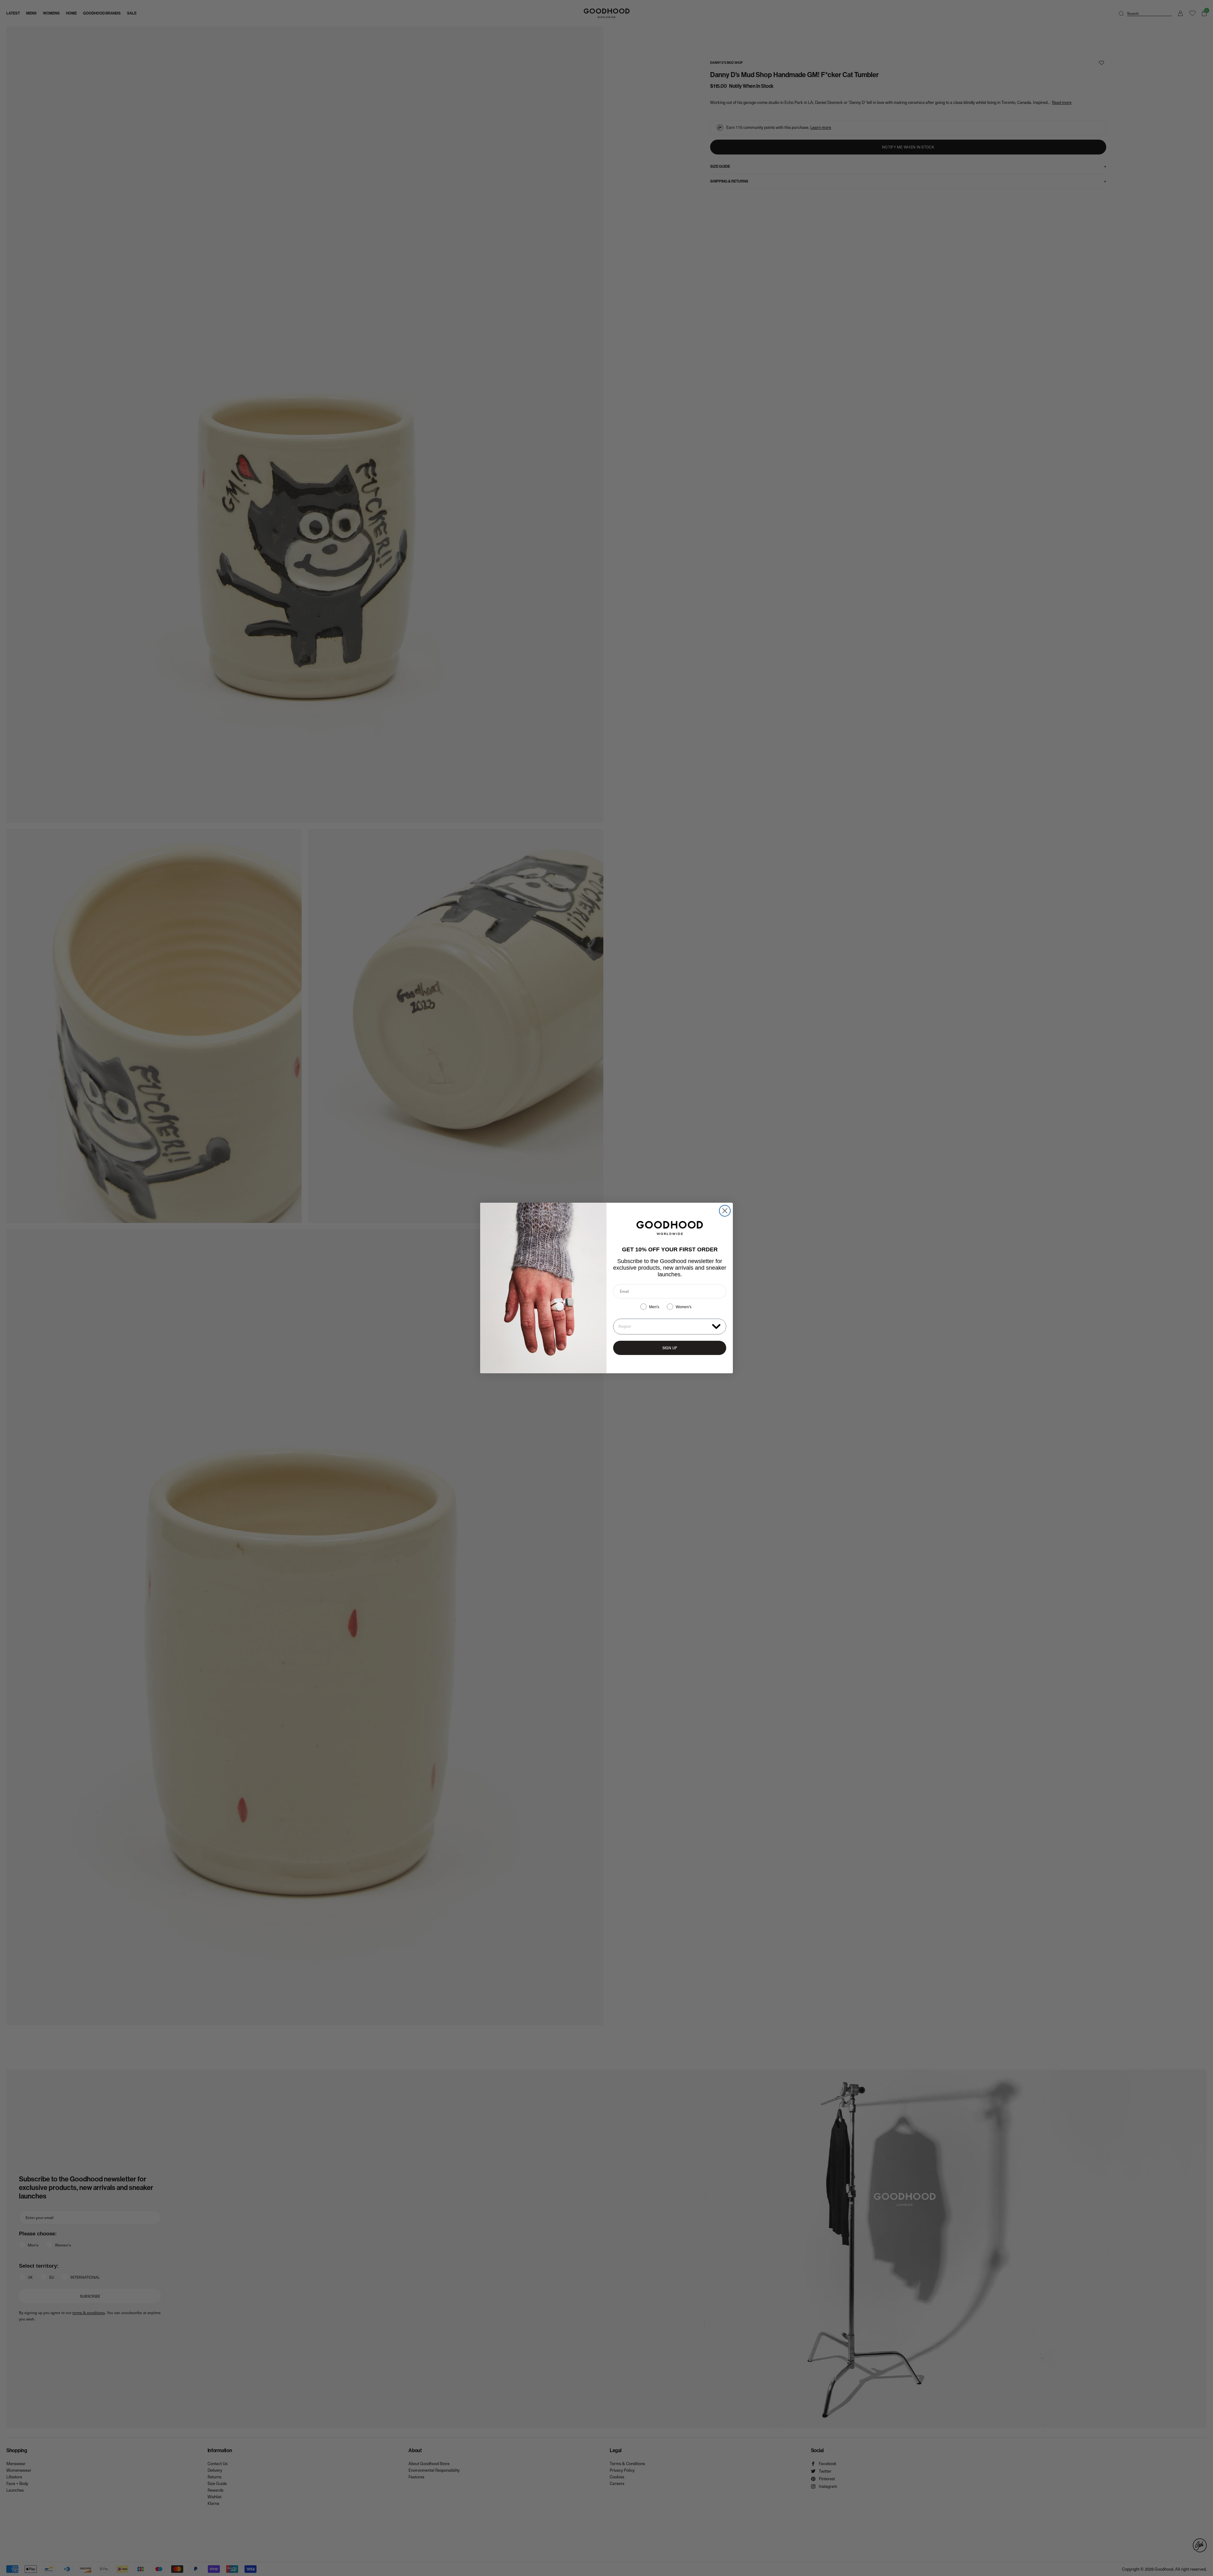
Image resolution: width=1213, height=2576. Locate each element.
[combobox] (664, 1327)
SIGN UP (670, 1348)
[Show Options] (716, 1326)
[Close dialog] (725, 1211)
